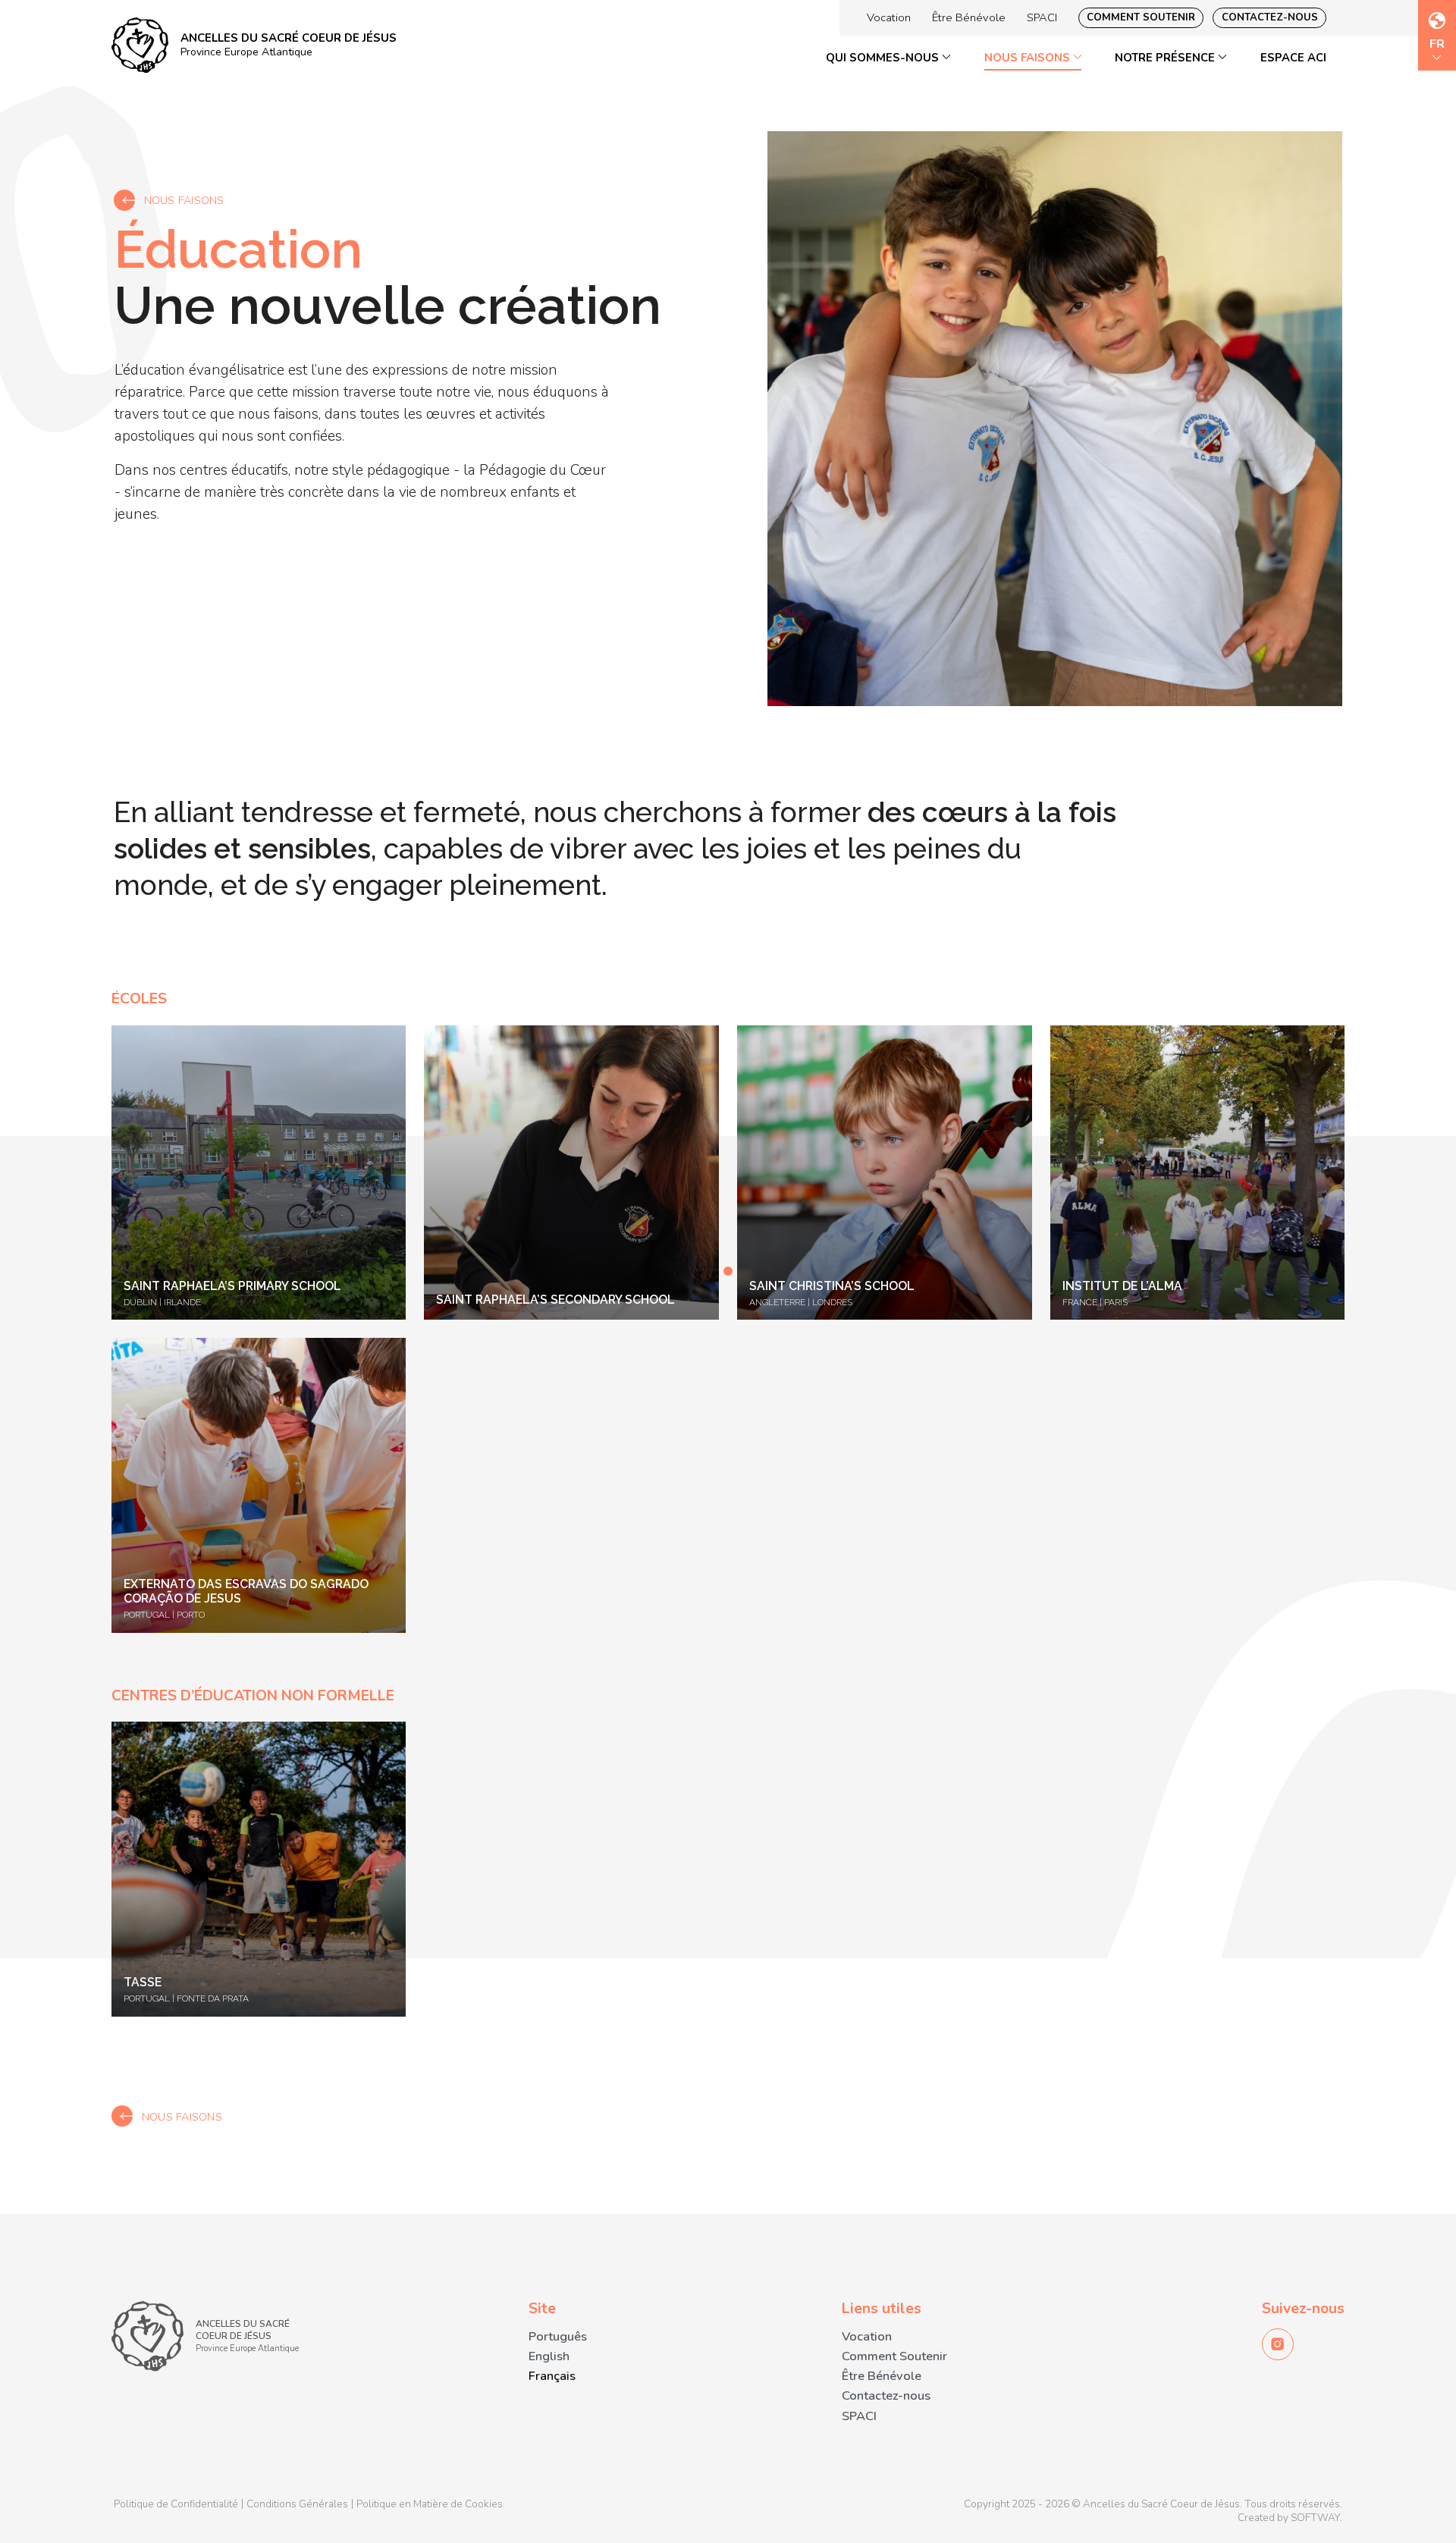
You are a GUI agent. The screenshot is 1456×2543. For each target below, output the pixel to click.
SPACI (1042, 17)
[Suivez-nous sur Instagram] (1278, 2344)
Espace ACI (1293, 58)
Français (552, 2376)
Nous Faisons (1029, 58)
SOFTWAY (1315, 2518)
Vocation (889, 17)
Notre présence (1166, 58)
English (549, 2356)
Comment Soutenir (1141, 17)
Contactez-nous (1270, 17)
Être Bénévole (969, 17)
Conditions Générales (297, 2504)
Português (558, 2336)
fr (1437, 45)
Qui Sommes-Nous (884, 58)
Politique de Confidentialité (176, 2504)
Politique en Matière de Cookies (430, 2504)
